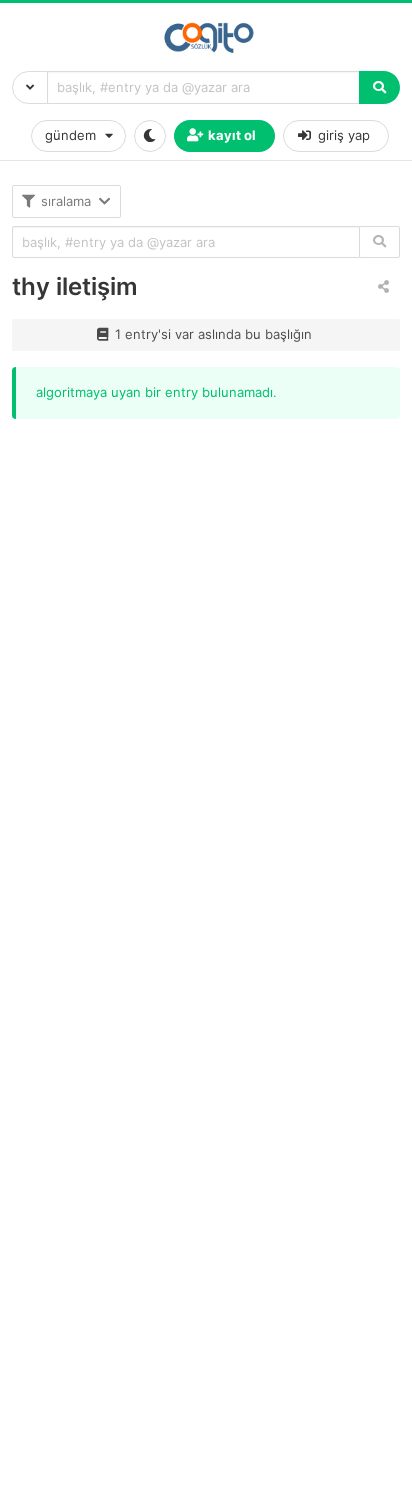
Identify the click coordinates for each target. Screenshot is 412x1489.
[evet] (379, 242)
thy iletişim (75, 286)
